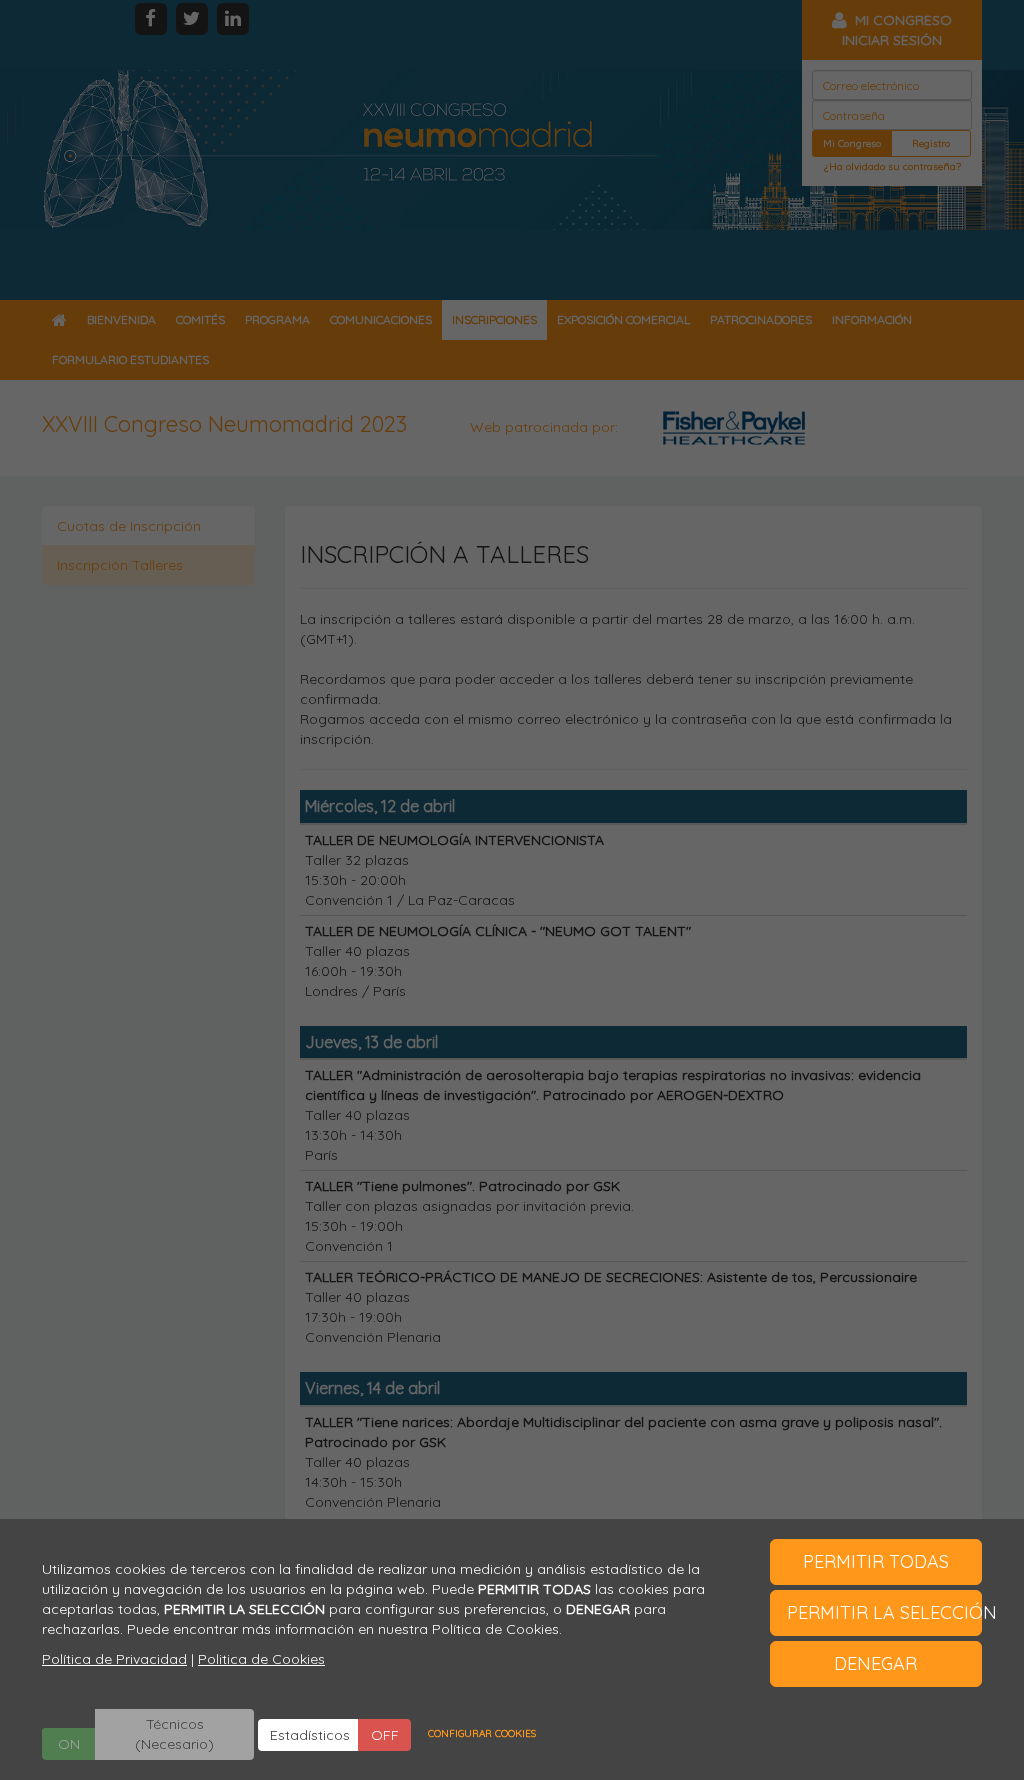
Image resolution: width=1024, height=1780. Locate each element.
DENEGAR (875, 1663)
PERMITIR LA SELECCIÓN (885, 1612)
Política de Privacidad (114, 1659)
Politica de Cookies (261, 1659)
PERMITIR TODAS (876, 1561)
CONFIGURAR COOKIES (482, 1733)
